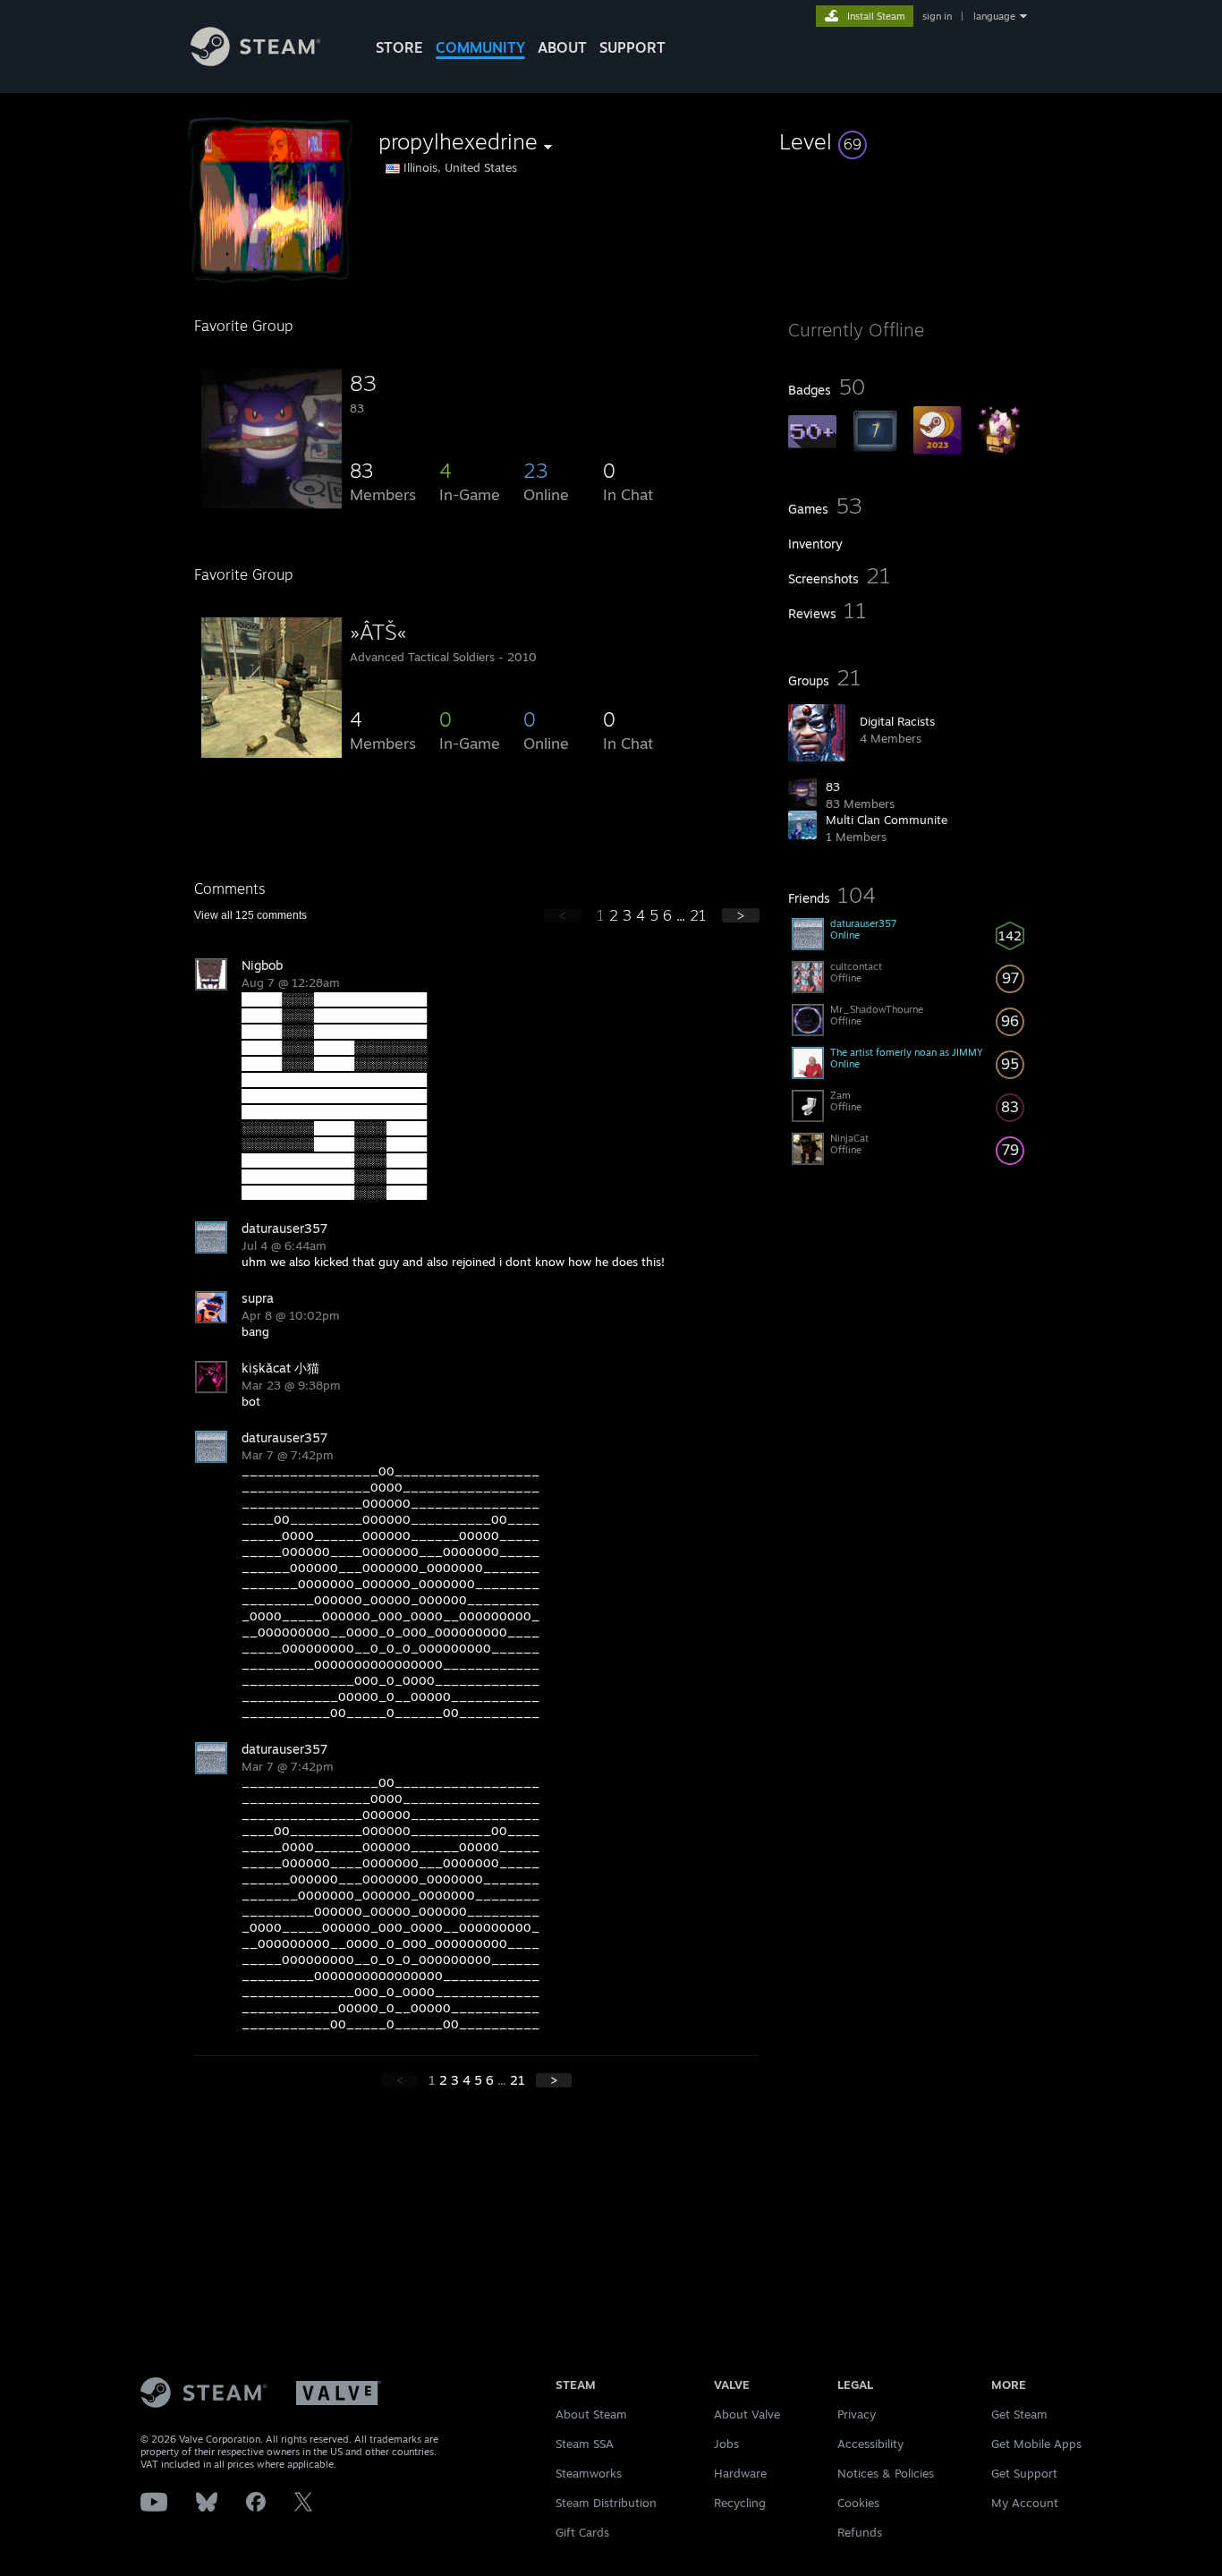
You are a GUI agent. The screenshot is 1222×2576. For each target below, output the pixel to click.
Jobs (726, 2444)
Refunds (860, 2532)
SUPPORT (632, 47)
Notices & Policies (886, 2473)
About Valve (747, 2414)
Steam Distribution (606, 2503)
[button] (908, 141)
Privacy (857, 2414)
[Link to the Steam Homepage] (255, 61)
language (994, 16)
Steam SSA (585, 2444)
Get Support (1024, 2473)
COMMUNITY (480, 47)
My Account (1025, 2503)
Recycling (740, 2503)
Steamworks (589, 2473)
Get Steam (1019, 2414)
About (562, 47)
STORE (399, 47)
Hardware (740, 2473)
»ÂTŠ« (378, 632)
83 (833, 786)
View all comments (250, 915)
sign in (937, 16)
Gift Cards (582, 2532)
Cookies (858, 2503)
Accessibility (870, 2444)
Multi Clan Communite (887, 820)
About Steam (591, 2414)
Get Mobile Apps (1036, 2444)
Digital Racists (897, 721)
